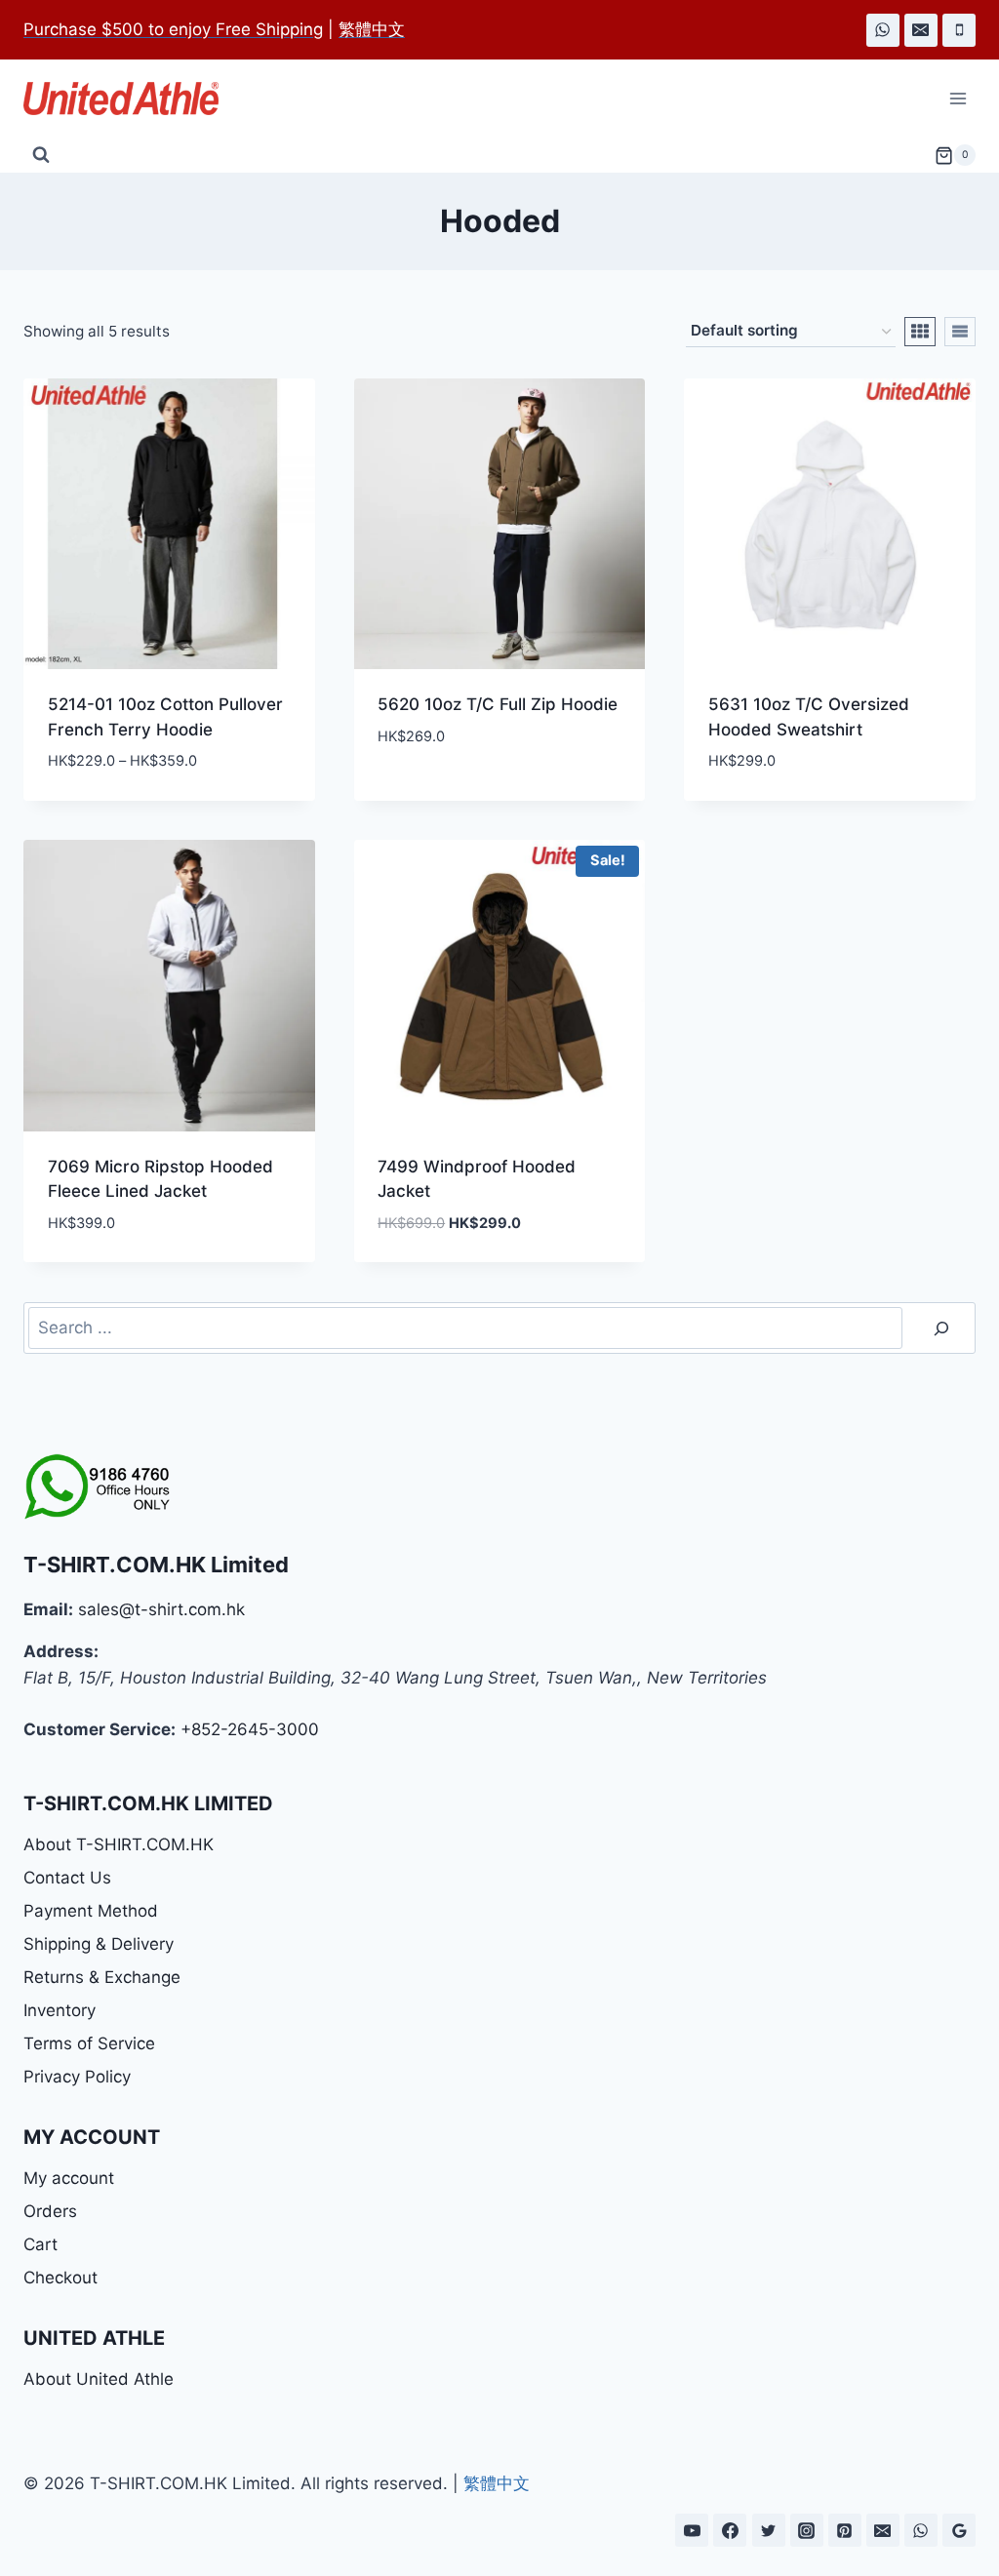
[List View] (960, 332)
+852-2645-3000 (250, 1729)
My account (69, 2178)
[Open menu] (958, 99)
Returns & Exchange (102, 1977)
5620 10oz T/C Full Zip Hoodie (498, 704)
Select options (440, 794)
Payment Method (91, 1911)
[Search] (941, 1328)
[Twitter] (769, 2530)
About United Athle (99, 2379)
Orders (50, 2211)
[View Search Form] (41, 155)
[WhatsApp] (883, 30)
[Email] (921, 30)
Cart (40, 2244)
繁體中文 (497, 2483)
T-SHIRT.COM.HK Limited (156, 1565)
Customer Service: (100, 1729)
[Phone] (959, 30)
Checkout (60, 2278)
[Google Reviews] (959, 2530)
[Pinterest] (845, 2530)
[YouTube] (692, 2530)
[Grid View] (920, 332)
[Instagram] (807, 2530)
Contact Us (67, 1878)
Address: (61, 1651)
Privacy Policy (77, 2077)
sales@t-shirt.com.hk (161, 1609)
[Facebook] (730, 2530)
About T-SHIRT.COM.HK (119, 1844)
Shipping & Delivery (99, 1944)
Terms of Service (89, 2043)
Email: (48, 1609)
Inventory (60, 2010)
